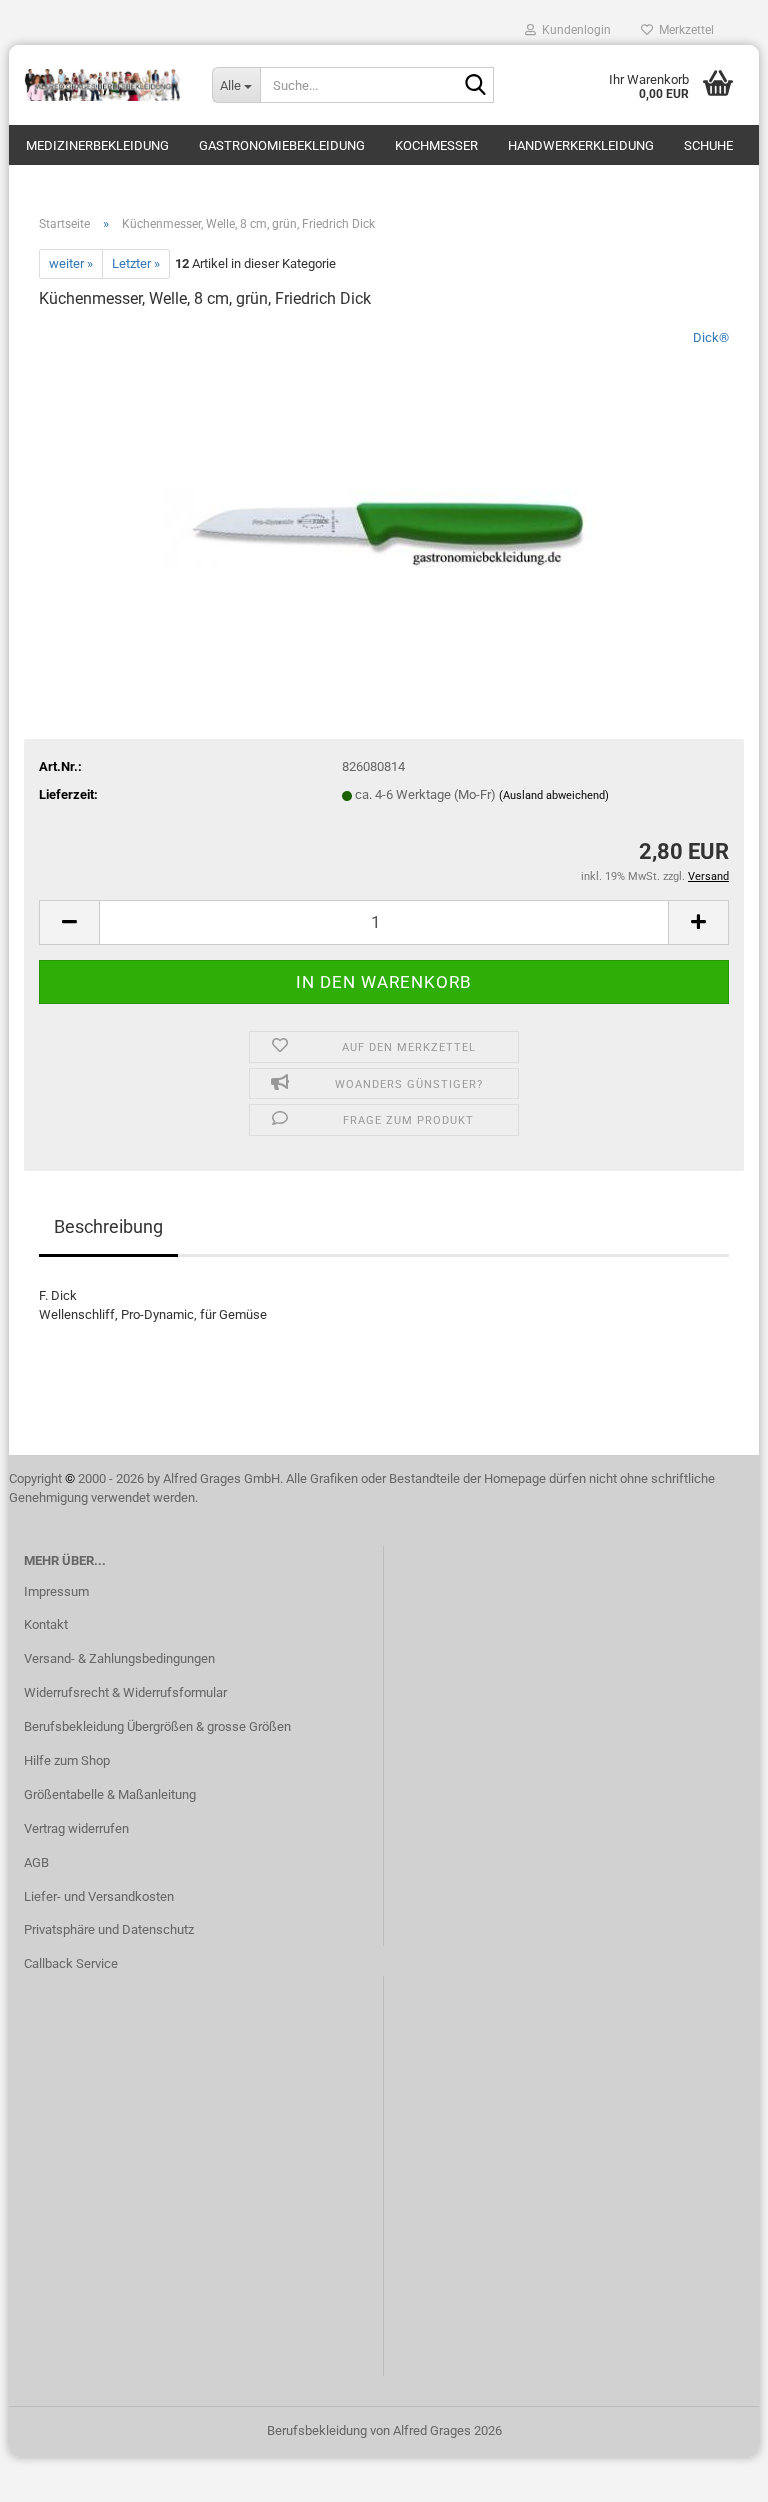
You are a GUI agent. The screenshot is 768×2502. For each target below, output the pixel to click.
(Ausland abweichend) (554, 795)
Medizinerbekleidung (97, 145)
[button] (69, 922)
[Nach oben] (713, 2472)
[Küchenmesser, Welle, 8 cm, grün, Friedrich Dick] (384, 477)
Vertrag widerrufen (76, 1828)
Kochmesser (436, 145)
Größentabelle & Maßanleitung (110, 1794)
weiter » (71, 263)
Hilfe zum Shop (67, 1760)
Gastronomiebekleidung (282, 145)
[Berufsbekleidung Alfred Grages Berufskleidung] (103, 85)
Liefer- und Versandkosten (99, 1896)
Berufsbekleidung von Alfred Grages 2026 (384, 2430)
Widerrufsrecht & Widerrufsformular (125, 1692)
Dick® (711, 337)
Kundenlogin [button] (573, 30)
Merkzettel (683, 30)
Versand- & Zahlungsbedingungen (119, 1658)
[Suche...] (475, 86)
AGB (36, 1862)
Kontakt (46, 1624)
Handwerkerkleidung (581, 145)
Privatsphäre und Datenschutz (109, 1929)
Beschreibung (108, 1226)
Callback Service (71, 1963)
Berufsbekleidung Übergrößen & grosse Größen (157, 1726)
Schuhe (708, 145)
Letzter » (136, 263)
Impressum (56, 1591)
